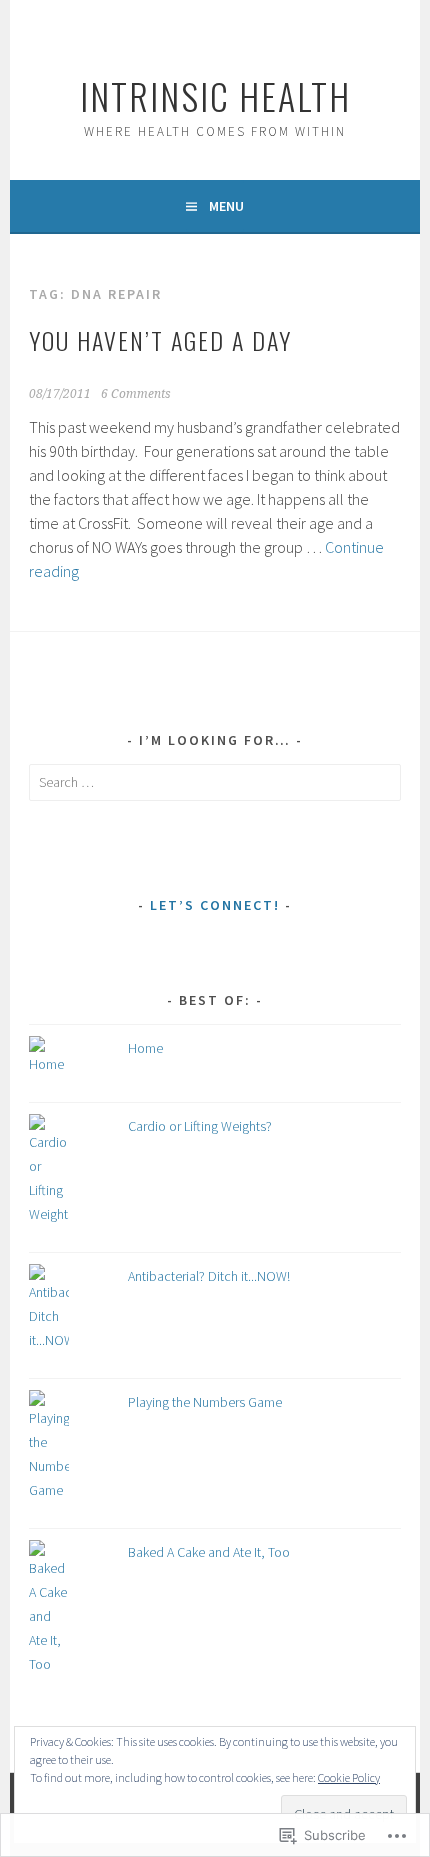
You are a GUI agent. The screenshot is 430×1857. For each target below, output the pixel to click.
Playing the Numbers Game (205, 1402)
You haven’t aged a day (160, 340)
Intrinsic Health (215, 95)
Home (145, 1048)
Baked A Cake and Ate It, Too (209, 1552)
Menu (226, 206)
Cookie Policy (349, 1777)
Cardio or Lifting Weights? (200, 1126)
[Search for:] (215, 782)
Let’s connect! (215, 905)
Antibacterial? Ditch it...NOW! (209, 1276)
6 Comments (136, 394)
